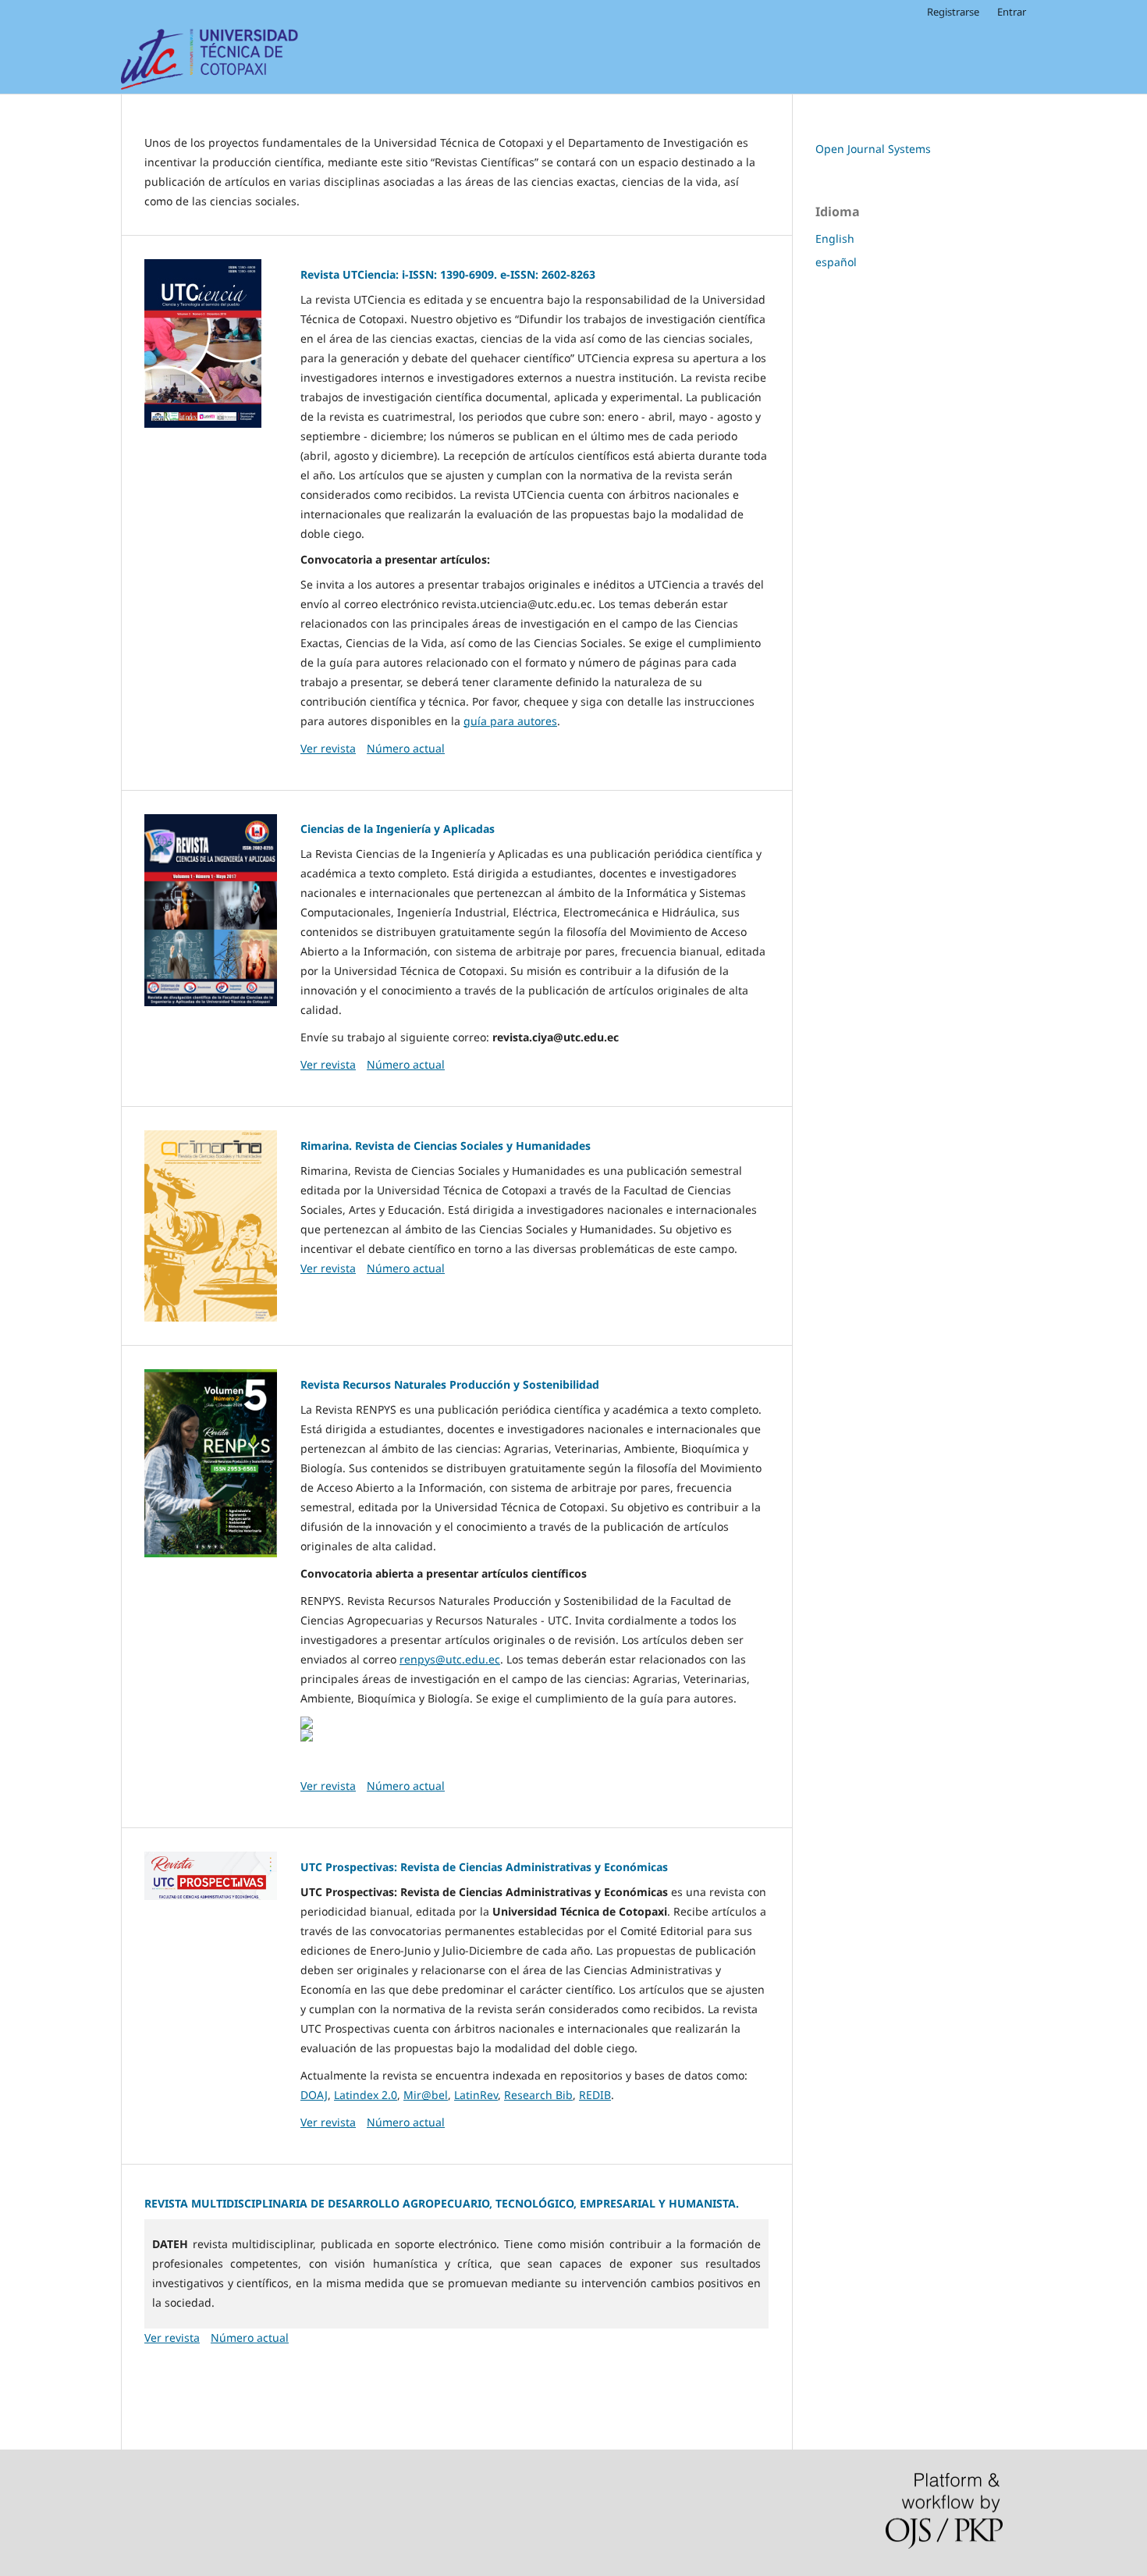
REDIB (595, 2095)
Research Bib (538, 2095)
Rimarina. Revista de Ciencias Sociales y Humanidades (446, 1146)
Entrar (1012, 12)
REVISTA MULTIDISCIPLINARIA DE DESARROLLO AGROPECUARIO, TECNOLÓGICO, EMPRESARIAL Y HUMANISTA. (442, 2203)
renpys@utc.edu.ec (450, 1659)
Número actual (406, 748)
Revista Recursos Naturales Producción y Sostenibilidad (450, 1384)
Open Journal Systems (873, 149)
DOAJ (314, 2095)
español (836, 262)
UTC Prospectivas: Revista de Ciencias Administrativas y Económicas (484, 1867)
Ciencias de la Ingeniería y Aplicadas (398, 829)
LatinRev (476, 2095)
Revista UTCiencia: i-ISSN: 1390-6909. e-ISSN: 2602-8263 (448, 274)
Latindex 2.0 (366, 2095)
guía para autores (510, 721)
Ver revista (328, 748)
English (835, 238)
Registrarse (953, 12)
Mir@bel (426, 2095)
